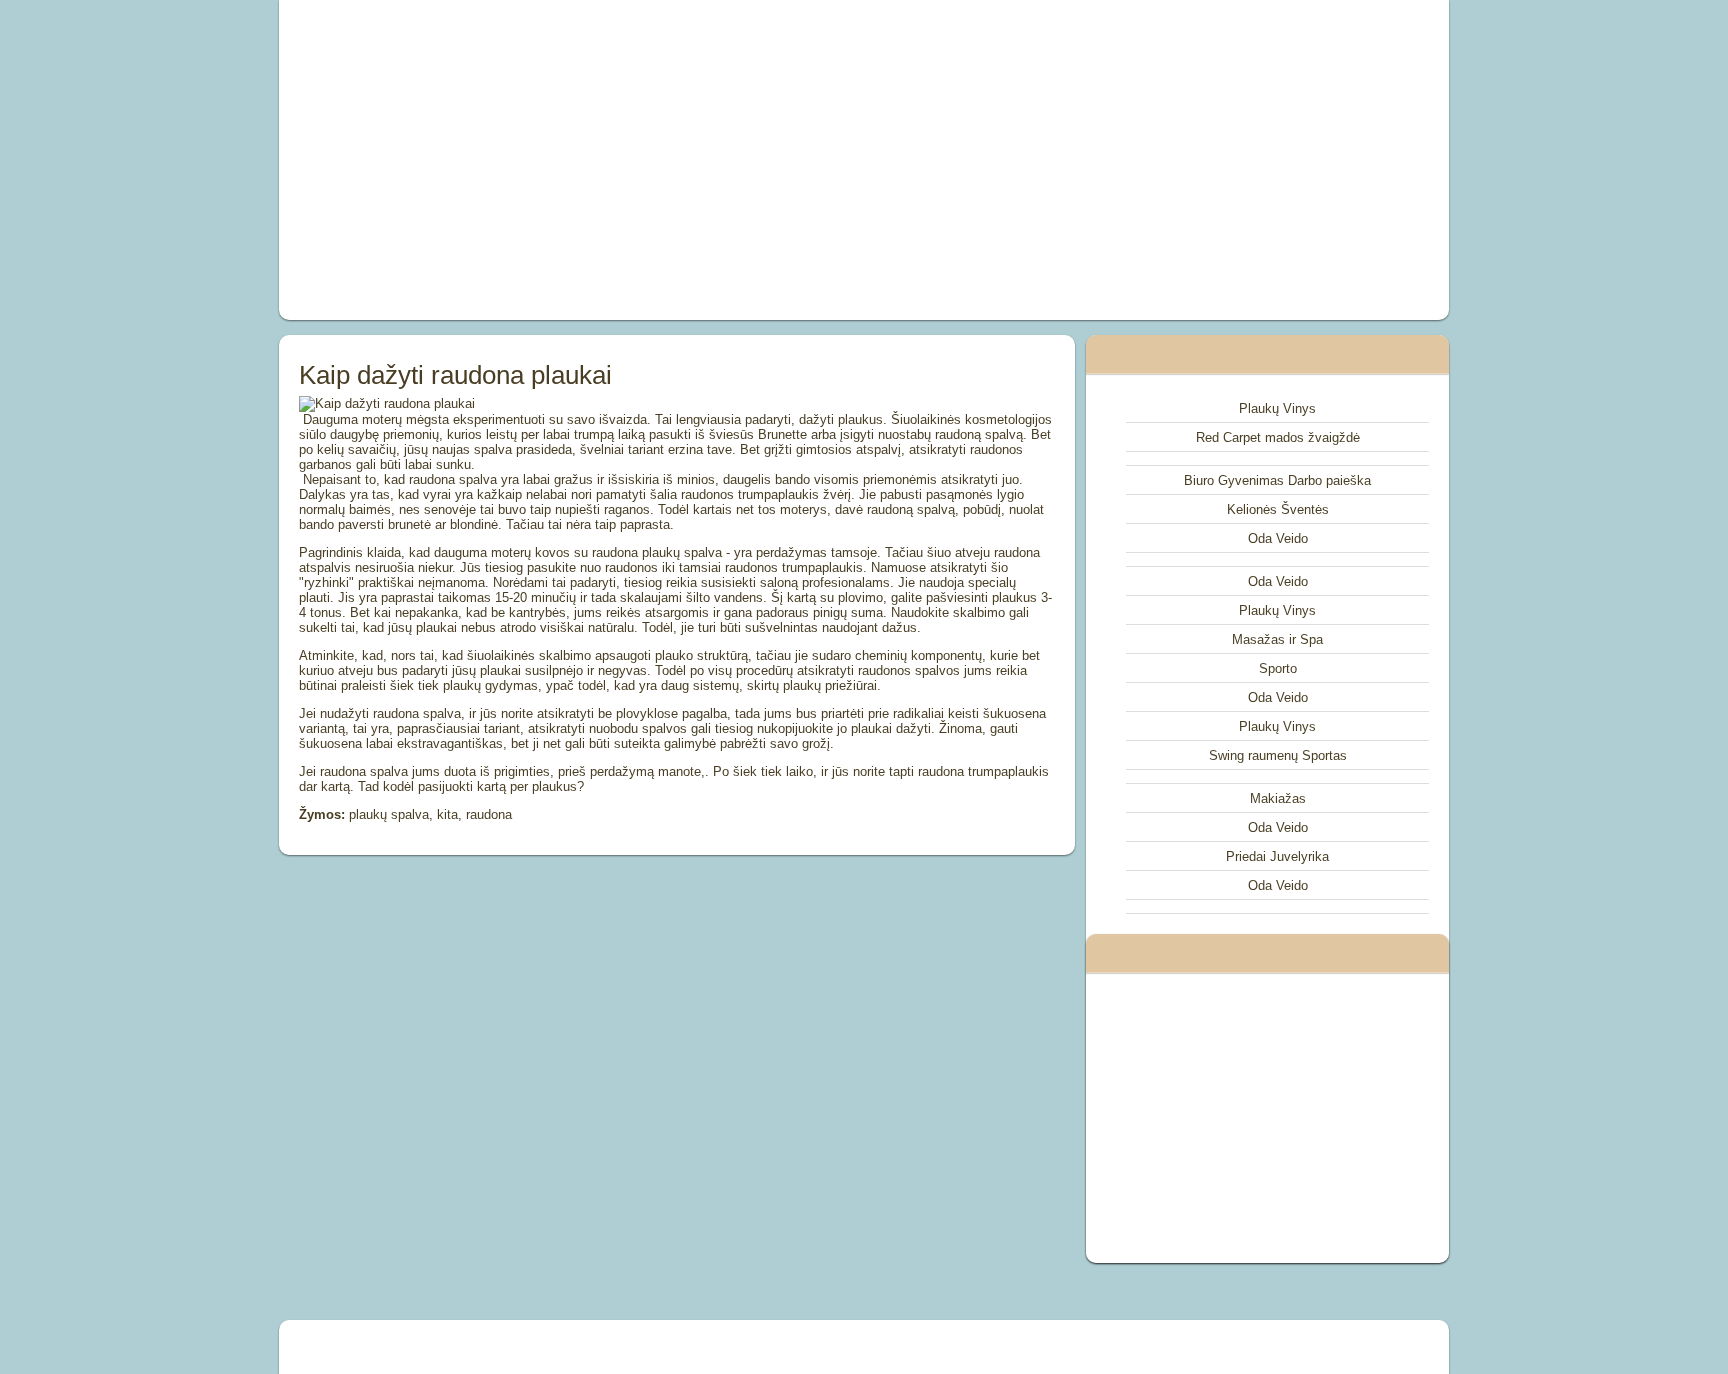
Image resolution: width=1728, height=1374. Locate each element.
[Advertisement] (638, 160)
